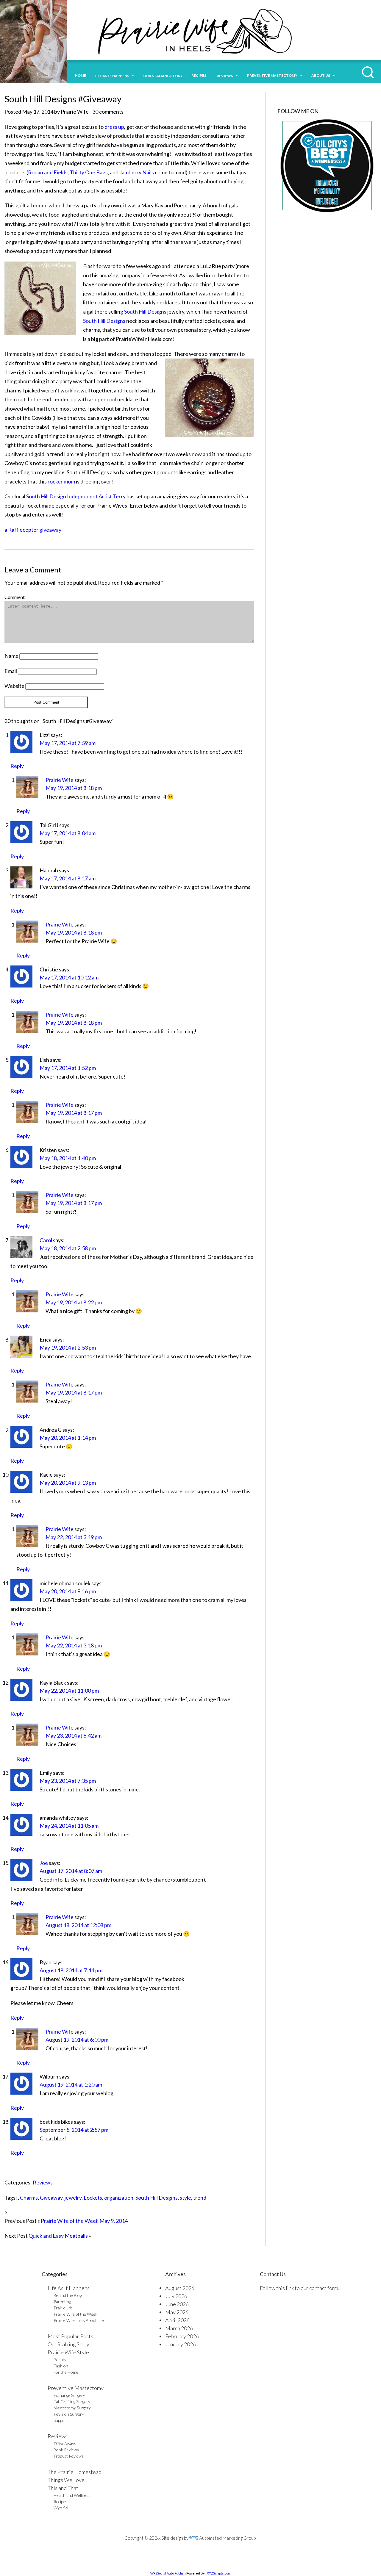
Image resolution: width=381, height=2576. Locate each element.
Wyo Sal (61, 2508)
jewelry (73, 2198)
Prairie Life (63, 2308)
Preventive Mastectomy (272, 75)
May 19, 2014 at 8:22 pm (74, 1302)
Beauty (60, 2360)
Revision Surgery (69, 2414)
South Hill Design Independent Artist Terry (76, 496)
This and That (63, 2488)
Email (11, 671)
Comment (15, 597)
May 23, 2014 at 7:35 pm (68, 1781)
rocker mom (61, 481)
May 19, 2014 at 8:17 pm (74, 1113)
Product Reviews (69, 2456)
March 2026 (179, 2328)
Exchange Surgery (69, 2395)
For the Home (66, 2372)
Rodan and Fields (48, 172)
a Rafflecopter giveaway (33, 530)
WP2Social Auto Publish (168, 2573)
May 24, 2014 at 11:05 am (69, 1826)
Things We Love (66, 2480)
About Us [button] (321, 75)
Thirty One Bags (89, 172)
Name (11, 656)
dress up (114, 127)
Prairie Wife (60, 780)
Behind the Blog (68, 2295)
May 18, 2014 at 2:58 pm (68, 1248)
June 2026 (177, 2304)
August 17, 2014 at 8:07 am (71, 1871)
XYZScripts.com (219, 2573)
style (185, 2198)
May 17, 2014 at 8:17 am (68, 878)
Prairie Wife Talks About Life (79, 2320)
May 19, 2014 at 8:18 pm (74, 788)
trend (200, 2198)
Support (61, 2420)
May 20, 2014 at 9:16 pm (68, 1591)
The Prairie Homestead (75, 2472)
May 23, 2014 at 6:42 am (74, 1735)
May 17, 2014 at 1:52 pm (68, 1068)
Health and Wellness (72, 2495)
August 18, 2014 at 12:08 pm (78, 1925)
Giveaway (51, 2198)
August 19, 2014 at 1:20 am (71, 2084)
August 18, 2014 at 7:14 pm (71, 1970)
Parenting (62, 2302)
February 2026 (182, 2336)
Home (81, 75)
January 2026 (181, 2344)
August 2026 (180, 2288)
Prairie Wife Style (68, 2352)
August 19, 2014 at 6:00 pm (77, 2040)
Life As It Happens (69, 2288)
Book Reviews (66, 2450)
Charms (29, 2198)
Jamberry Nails (137, 172)
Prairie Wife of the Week (75, 2314)
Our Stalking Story (68, 2344)
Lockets (93, 2198)
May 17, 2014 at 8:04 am (68, 833)
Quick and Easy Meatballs (58, 2236)
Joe (44, 1863)
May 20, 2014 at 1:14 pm (68, 1438)
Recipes (200, 75)
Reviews (43, 2182)
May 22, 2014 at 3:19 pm (74, 1537)
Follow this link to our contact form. (300, 2288)
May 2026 (177, 2312)
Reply (17, 766)
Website (14, 686)
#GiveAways (65, 2443)
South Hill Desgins (157, 2198)
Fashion (61, 2366)
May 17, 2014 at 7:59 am (68, 743)
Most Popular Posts (70, 2336)
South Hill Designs (145, 312)
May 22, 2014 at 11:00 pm (69, 1691)
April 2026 (177, 2320)
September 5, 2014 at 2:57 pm (74, 2130)
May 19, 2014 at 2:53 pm (68, 1348)
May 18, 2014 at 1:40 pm (68, 1158)
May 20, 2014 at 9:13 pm (68, 1483)
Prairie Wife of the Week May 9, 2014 (84, 2221)
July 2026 (176, 2296)
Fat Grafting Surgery (72, 2401)
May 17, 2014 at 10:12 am (69, 977)
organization (119, 2198)
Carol (46, 1240)
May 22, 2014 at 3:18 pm (74, 1645)
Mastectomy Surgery (72, 2408)
